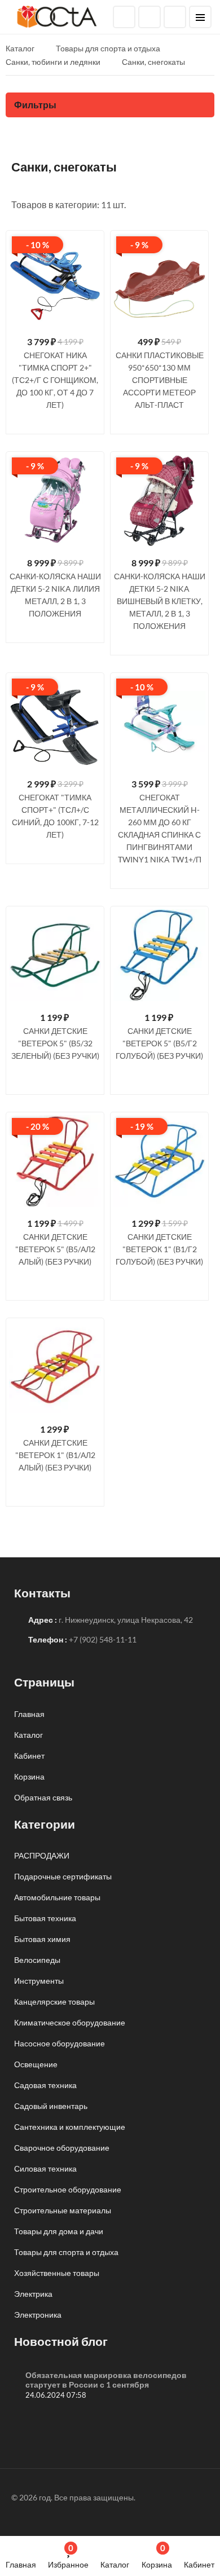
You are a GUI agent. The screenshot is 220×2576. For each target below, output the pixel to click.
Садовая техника (45, 2085)
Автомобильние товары (57, 1897)
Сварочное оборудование (62, 2148)
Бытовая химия (42, 1939)
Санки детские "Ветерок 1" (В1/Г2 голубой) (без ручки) (159, 1249)
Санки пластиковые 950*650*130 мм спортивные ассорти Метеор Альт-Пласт (160, 380)
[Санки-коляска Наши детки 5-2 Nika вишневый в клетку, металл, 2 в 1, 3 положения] (159, 501)
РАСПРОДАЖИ (42, 1855)
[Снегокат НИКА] (55, 279)
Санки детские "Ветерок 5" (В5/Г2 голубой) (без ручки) (159, 1043)
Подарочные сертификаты (63, 1876)
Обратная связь (43, 1797)
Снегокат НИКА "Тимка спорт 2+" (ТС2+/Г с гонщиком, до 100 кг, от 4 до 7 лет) (55, 380)
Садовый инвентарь (51, 2106)
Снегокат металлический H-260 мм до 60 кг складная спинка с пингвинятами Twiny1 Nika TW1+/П (160, 828)
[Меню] (200, 17)
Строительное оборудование (68, 2189)
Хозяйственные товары (57, 2273)
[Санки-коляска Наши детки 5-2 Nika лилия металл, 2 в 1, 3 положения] (55, 501)
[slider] (55, 420)
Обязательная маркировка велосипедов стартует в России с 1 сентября (106, 2380)
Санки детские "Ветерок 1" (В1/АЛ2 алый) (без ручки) (55, 1455)
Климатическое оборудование (70, 2022)
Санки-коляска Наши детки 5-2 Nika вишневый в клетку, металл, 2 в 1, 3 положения (160, 601)
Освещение (36, 2064)
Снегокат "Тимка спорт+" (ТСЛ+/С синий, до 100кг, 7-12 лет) (55, 816)
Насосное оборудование (60, 2043)
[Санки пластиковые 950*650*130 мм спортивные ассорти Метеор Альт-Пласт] (159, 279)
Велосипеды (37, 1960)
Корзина (157, 2556)
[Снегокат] (55, 722)
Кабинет (199, 2564)
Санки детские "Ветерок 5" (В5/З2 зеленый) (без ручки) (55, 1043)
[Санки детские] (55, 955)
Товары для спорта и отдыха (66, 2252)
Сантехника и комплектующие (70, 2127)
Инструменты (39, 1981)
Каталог (115, 2564)
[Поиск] (124, 17)
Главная (21, 2564)
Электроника (38, 2315)
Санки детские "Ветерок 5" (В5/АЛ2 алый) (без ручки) (55, 1249)
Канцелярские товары (54, 2002)
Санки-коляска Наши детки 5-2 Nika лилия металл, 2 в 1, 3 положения (55, 595)
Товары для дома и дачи (59, 2231)
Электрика (33, 2294)
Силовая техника (45, 2168)
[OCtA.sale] (57, 16)
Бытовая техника (45, 1918)
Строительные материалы (63, 2210)
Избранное (68, 2556)
